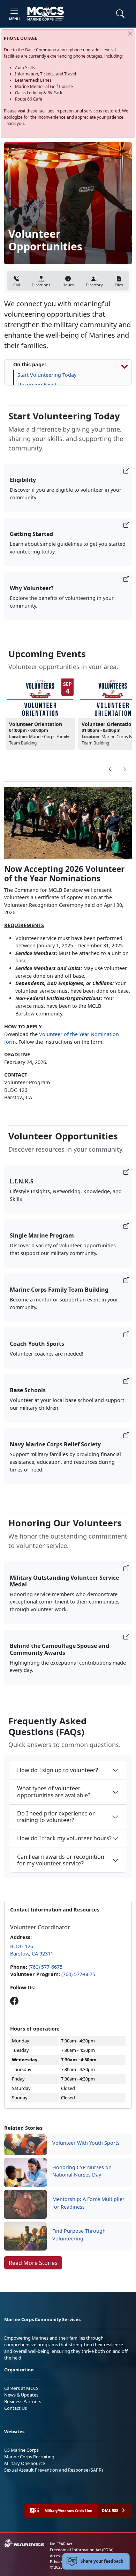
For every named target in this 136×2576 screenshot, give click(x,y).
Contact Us (16, 2408)
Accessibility (61, 2556)
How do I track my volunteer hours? (64, 1838)
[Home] (46, 14)
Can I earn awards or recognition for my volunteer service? (61, 1860)
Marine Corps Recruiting (29, 2457)
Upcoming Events (38, 385)
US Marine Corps (21, 2450)
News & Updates (21, 2395)
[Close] (130, 34)
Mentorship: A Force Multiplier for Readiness (88, 2203)
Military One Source (25, 2463)
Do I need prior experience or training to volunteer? (56, 1817)
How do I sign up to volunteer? (58, 1770)
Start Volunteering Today (47, 375)
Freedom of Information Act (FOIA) (82, 2550)
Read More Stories (33, 2263)
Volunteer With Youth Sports (86, 2143)
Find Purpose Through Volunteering (79, 2235)
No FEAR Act (61, 2544)
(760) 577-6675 (46, 1967)
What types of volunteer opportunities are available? (54, 1792)
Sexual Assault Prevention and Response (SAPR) (54, 2470)
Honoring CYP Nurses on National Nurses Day (82, 2171)
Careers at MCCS (21, 2388)
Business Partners (23, 2401)
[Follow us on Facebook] (14, 2001)
